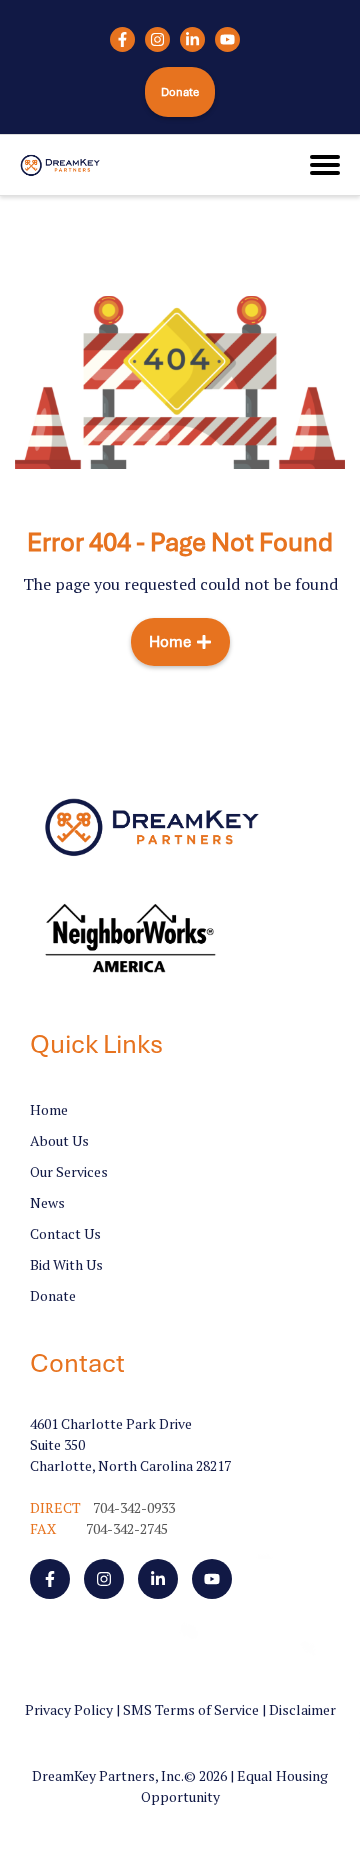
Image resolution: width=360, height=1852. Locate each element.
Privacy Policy (69, 1709)
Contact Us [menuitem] (65, 1233)
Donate (180, 92)
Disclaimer (302, 1709)
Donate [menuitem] (53, 1295)
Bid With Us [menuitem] (66, 1264)
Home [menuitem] (49, 1109)
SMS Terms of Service (191, 1709)
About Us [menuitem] (59, 1140)
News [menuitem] (47, 1202)
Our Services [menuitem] (69, 1171)
